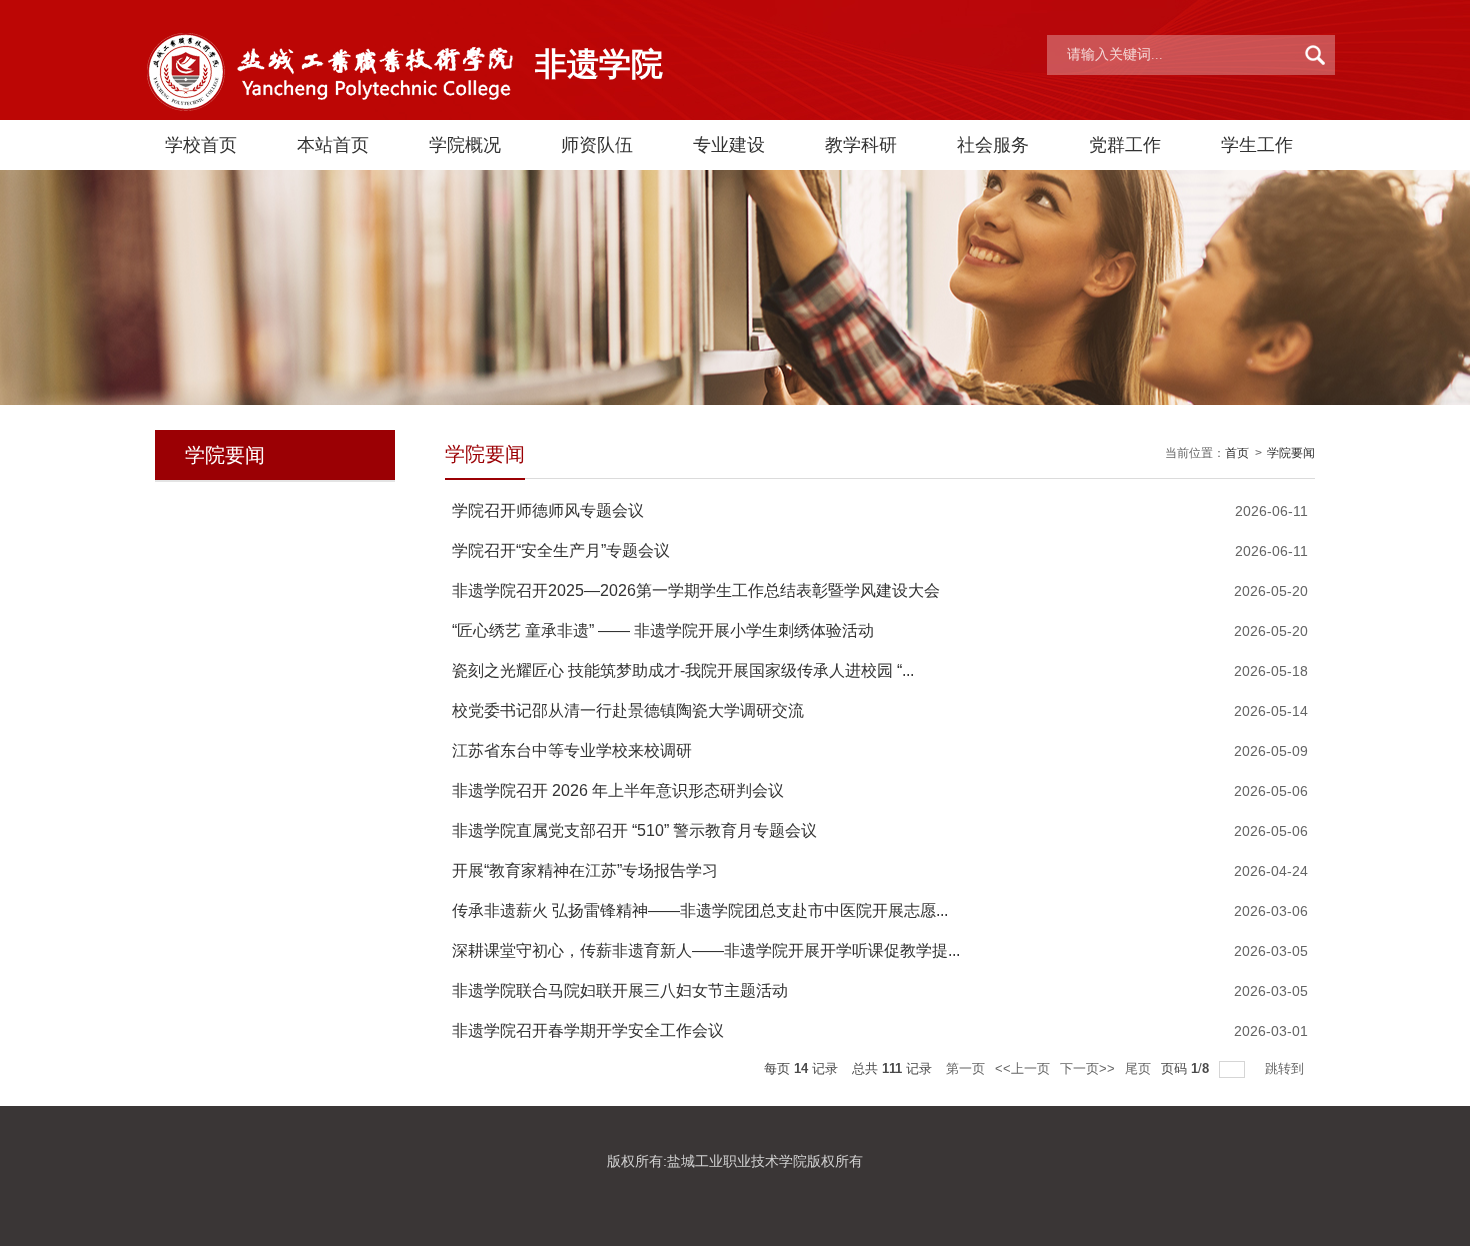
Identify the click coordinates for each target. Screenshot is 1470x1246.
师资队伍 (597, 145)
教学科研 (861, 145)
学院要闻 (1291, 453)
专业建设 (729, 145)
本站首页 (333, 145)
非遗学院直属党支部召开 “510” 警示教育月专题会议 (634, 830)
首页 (1237, 453)
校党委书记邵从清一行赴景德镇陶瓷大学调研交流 (628, 710)
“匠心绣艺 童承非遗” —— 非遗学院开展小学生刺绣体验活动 (663, 630)
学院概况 (465, 145)
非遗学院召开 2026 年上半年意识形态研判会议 (618, 790)
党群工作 (1125, 145)
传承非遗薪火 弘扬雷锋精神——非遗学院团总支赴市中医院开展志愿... (700, 910)
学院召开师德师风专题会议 (548, 510)
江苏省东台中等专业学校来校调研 (572, 750)
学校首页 (201, 145)
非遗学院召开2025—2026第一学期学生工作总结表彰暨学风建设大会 (696, 590)
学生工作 (1257, 145)
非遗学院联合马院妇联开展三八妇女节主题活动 (620, 990)
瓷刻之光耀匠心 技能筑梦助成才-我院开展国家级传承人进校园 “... (683, 670)
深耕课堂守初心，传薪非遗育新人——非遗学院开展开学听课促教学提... (706, 950)
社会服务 (993, 145)
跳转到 (1286, 1068)
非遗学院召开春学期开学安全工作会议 (588, 1030)
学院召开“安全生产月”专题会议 (561, 550)
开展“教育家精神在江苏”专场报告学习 (585, 870)
